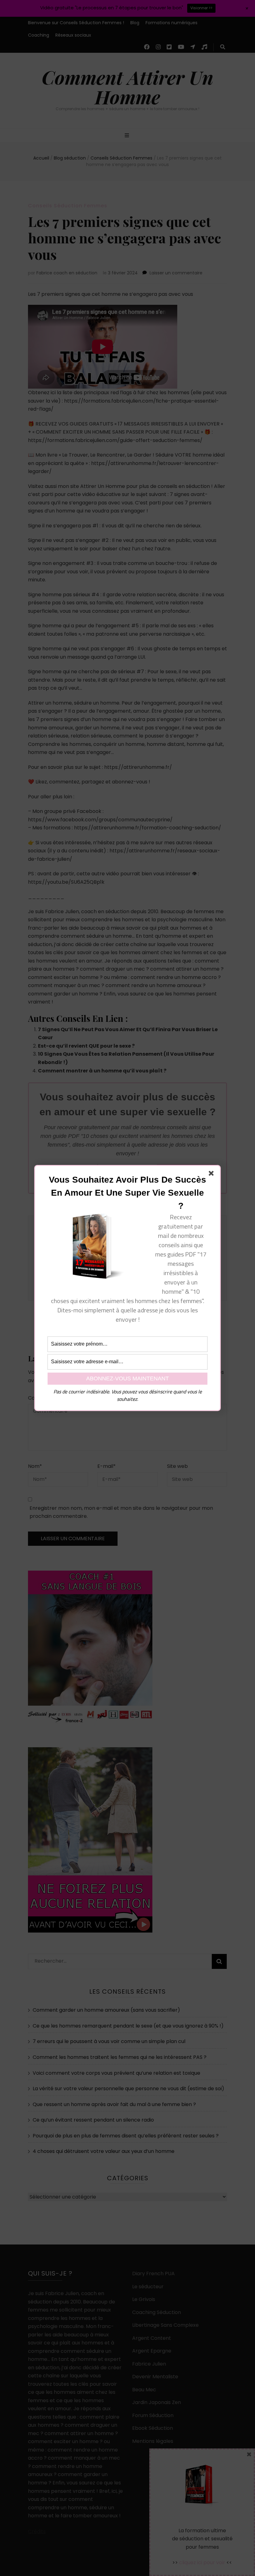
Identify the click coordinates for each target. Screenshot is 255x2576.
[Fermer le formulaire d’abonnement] (212, 1175)
